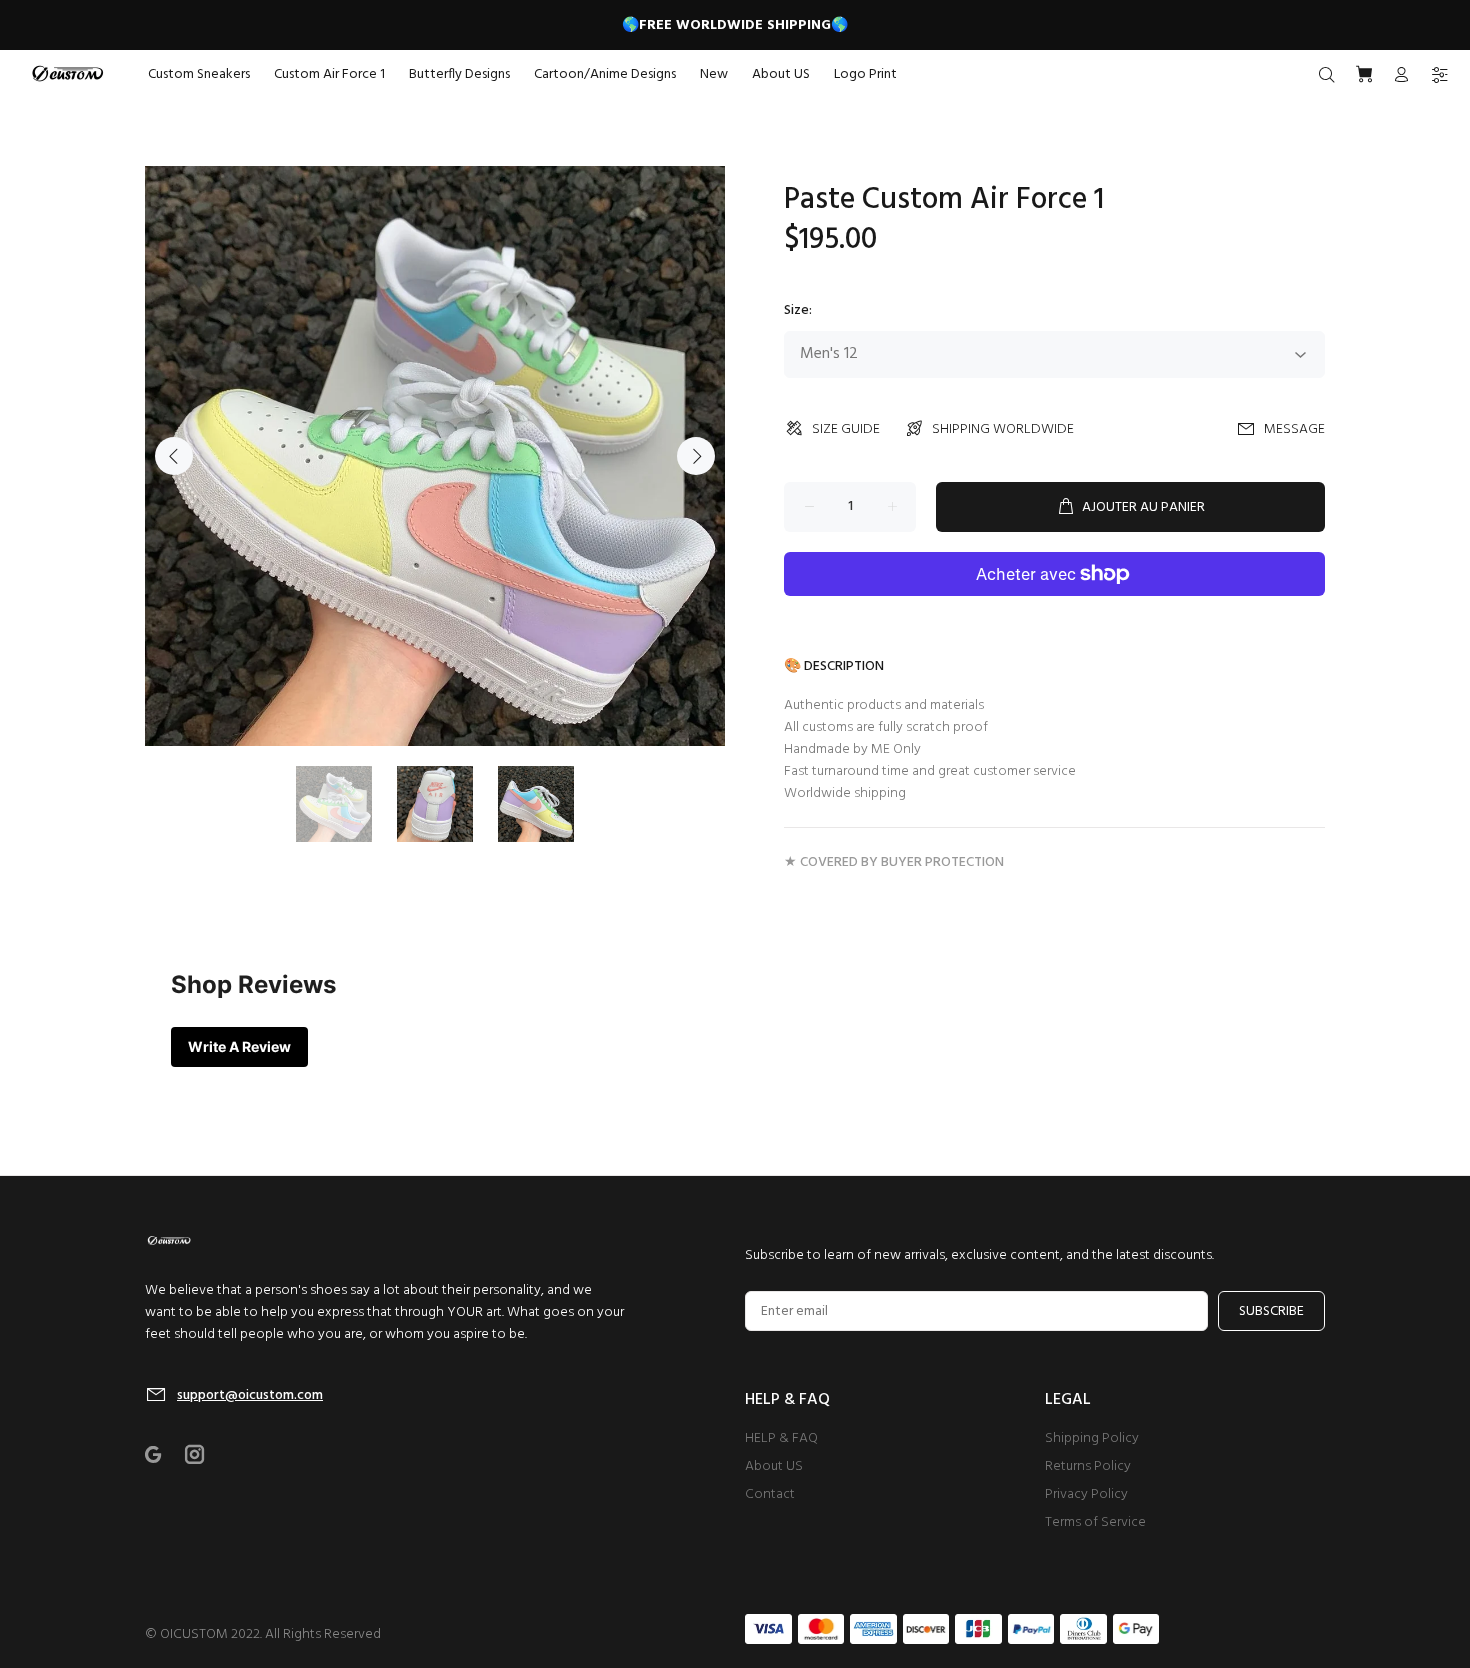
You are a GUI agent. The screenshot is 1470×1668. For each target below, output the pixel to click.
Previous (174, 456)
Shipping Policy (1092, 1438)
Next (696, 456)
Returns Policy (1088, 1466)
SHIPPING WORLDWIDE (1003, 429)
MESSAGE (1294, 429)
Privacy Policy (1086, 1494)
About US (774, 1466)
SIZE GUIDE (846, 429)
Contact (770, 1494)
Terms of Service (1095, 1522)
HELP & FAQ (781, 1438)
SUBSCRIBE (1271, 1311)
